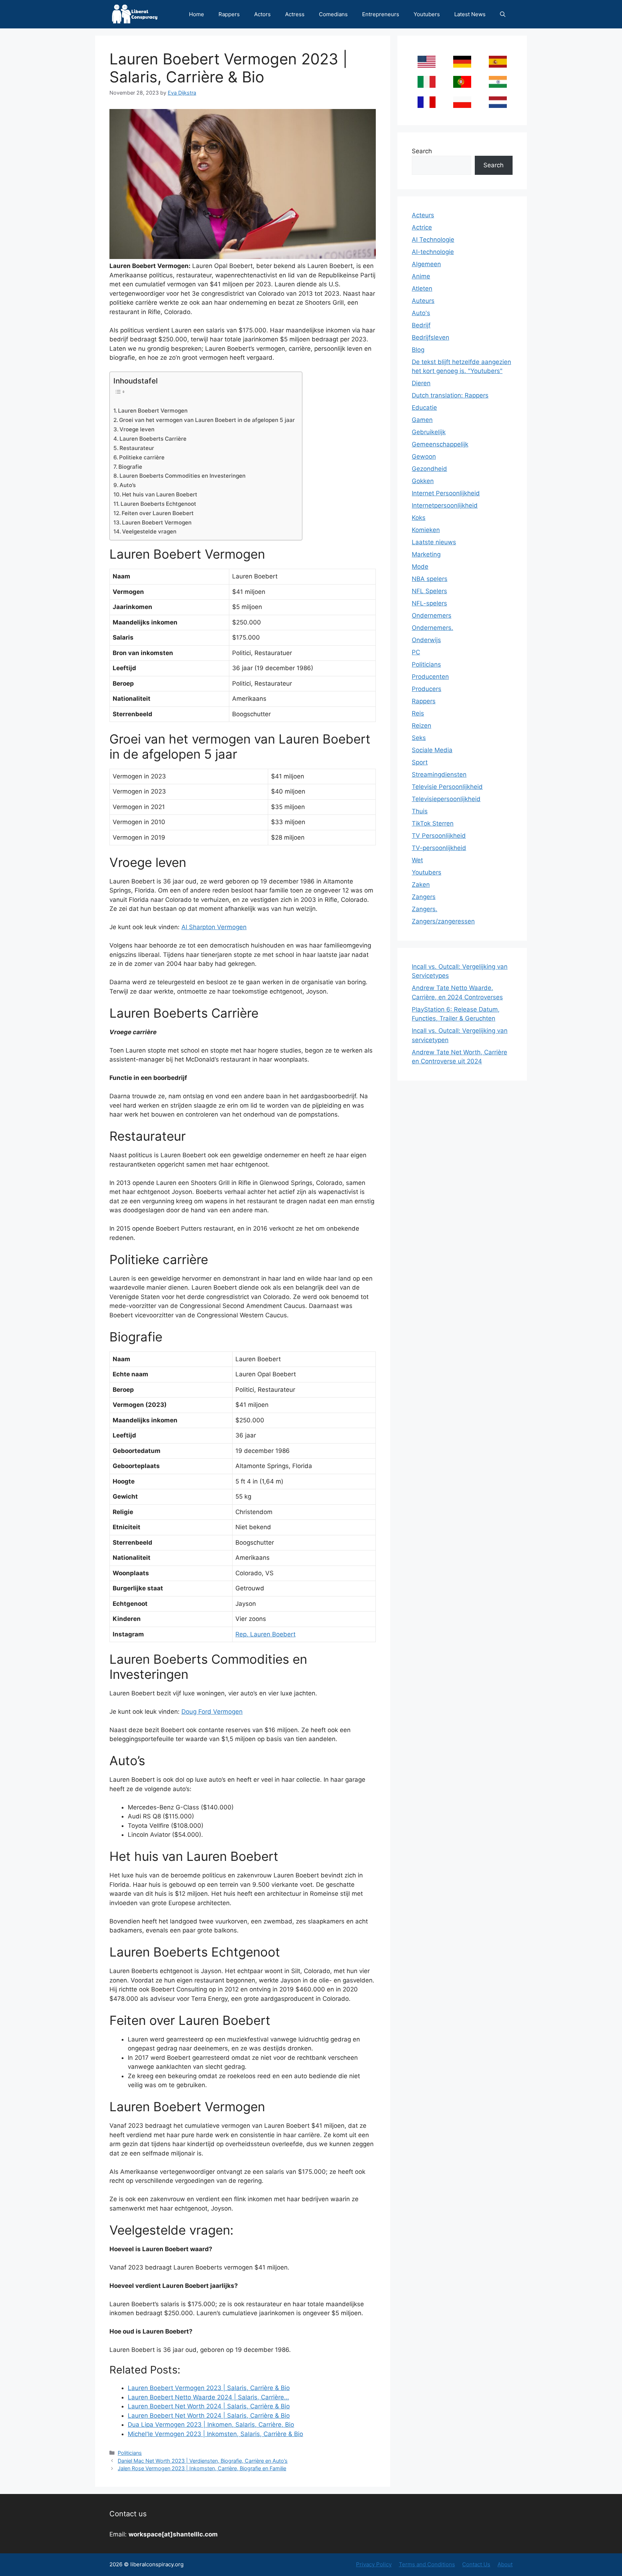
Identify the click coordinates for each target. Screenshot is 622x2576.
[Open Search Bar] (503, 14)
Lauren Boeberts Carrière (153, 439)
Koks (419, 518)
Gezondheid (429, 469)
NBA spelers (430, 579)
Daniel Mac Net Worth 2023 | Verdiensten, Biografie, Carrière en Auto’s (203, 2461)
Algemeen (426, 264)
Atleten (422, 289)
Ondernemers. (432, 628)
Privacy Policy (374, 2564)
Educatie (424, 408)
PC (416, 652)
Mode (420, 567)
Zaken (421, 885)
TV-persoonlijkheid (439, 848)
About (505, 2564)
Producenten (430, 677)
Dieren (421, 383)
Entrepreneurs (381, 14)
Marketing (426, 554)
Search (422, 151)
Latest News (470, 14)
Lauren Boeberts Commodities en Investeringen (182, 476)
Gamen (422, 420)
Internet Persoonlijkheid (446, 493)
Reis (418, 713)
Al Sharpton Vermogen (214, 927)
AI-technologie (433, 252)
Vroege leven (137, 429)
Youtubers (427, 14)
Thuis (420, 811)
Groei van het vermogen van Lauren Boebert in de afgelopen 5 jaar (207, 420)
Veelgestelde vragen (149, 531)
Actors (262, 14)
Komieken (426, 530)
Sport (420, 762)
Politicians (130, 2453)
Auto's (421, 313)
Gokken (423, 481)
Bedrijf (421, 325)
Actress (295, 14)
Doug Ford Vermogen (212, 1712)
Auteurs (423, 301)
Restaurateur (137, 448)
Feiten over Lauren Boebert (158, 513)
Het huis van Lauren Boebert (160, 494)
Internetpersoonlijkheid (445, 505)
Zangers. (425, 909)
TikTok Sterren (433, 823)
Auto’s (128, 485)
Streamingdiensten (439, 774)
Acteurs (423, 215)
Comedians (333, 14)
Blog (418, 350)
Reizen (422, 726)
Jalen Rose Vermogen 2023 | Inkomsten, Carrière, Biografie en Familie (202, 2468)
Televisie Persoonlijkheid (447, 787)
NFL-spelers (429, 603)
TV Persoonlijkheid (439, 836)
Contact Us (476, 2564)
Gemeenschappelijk (440, 444)
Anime (421, 276)
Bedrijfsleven (431, 337)
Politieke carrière (142, 457)
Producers (427, 689)
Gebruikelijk (429, 432)
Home (197, 14)
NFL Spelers (429, 591)
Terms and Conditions (427, 2564)
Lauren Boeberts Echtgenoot (158, 504)
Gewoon (424, 456)
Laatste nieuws (434, 542)
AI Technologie (433, 240)
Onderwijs (426, 640)
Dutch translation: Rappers (450, 395)
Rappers (229, 14)
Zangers (424, 897)
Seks (419, 738)
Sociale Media (432, 750)
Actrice (422, 227)
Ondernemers (432, 615)
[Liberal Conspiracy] (134, 14)
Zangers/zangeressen (443, 921)
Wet (417, 860)
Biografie (130, 467)
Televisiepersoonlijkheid (446, 799)
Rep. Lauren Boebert (265, 1634)
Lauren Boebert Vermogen (153, 411)
